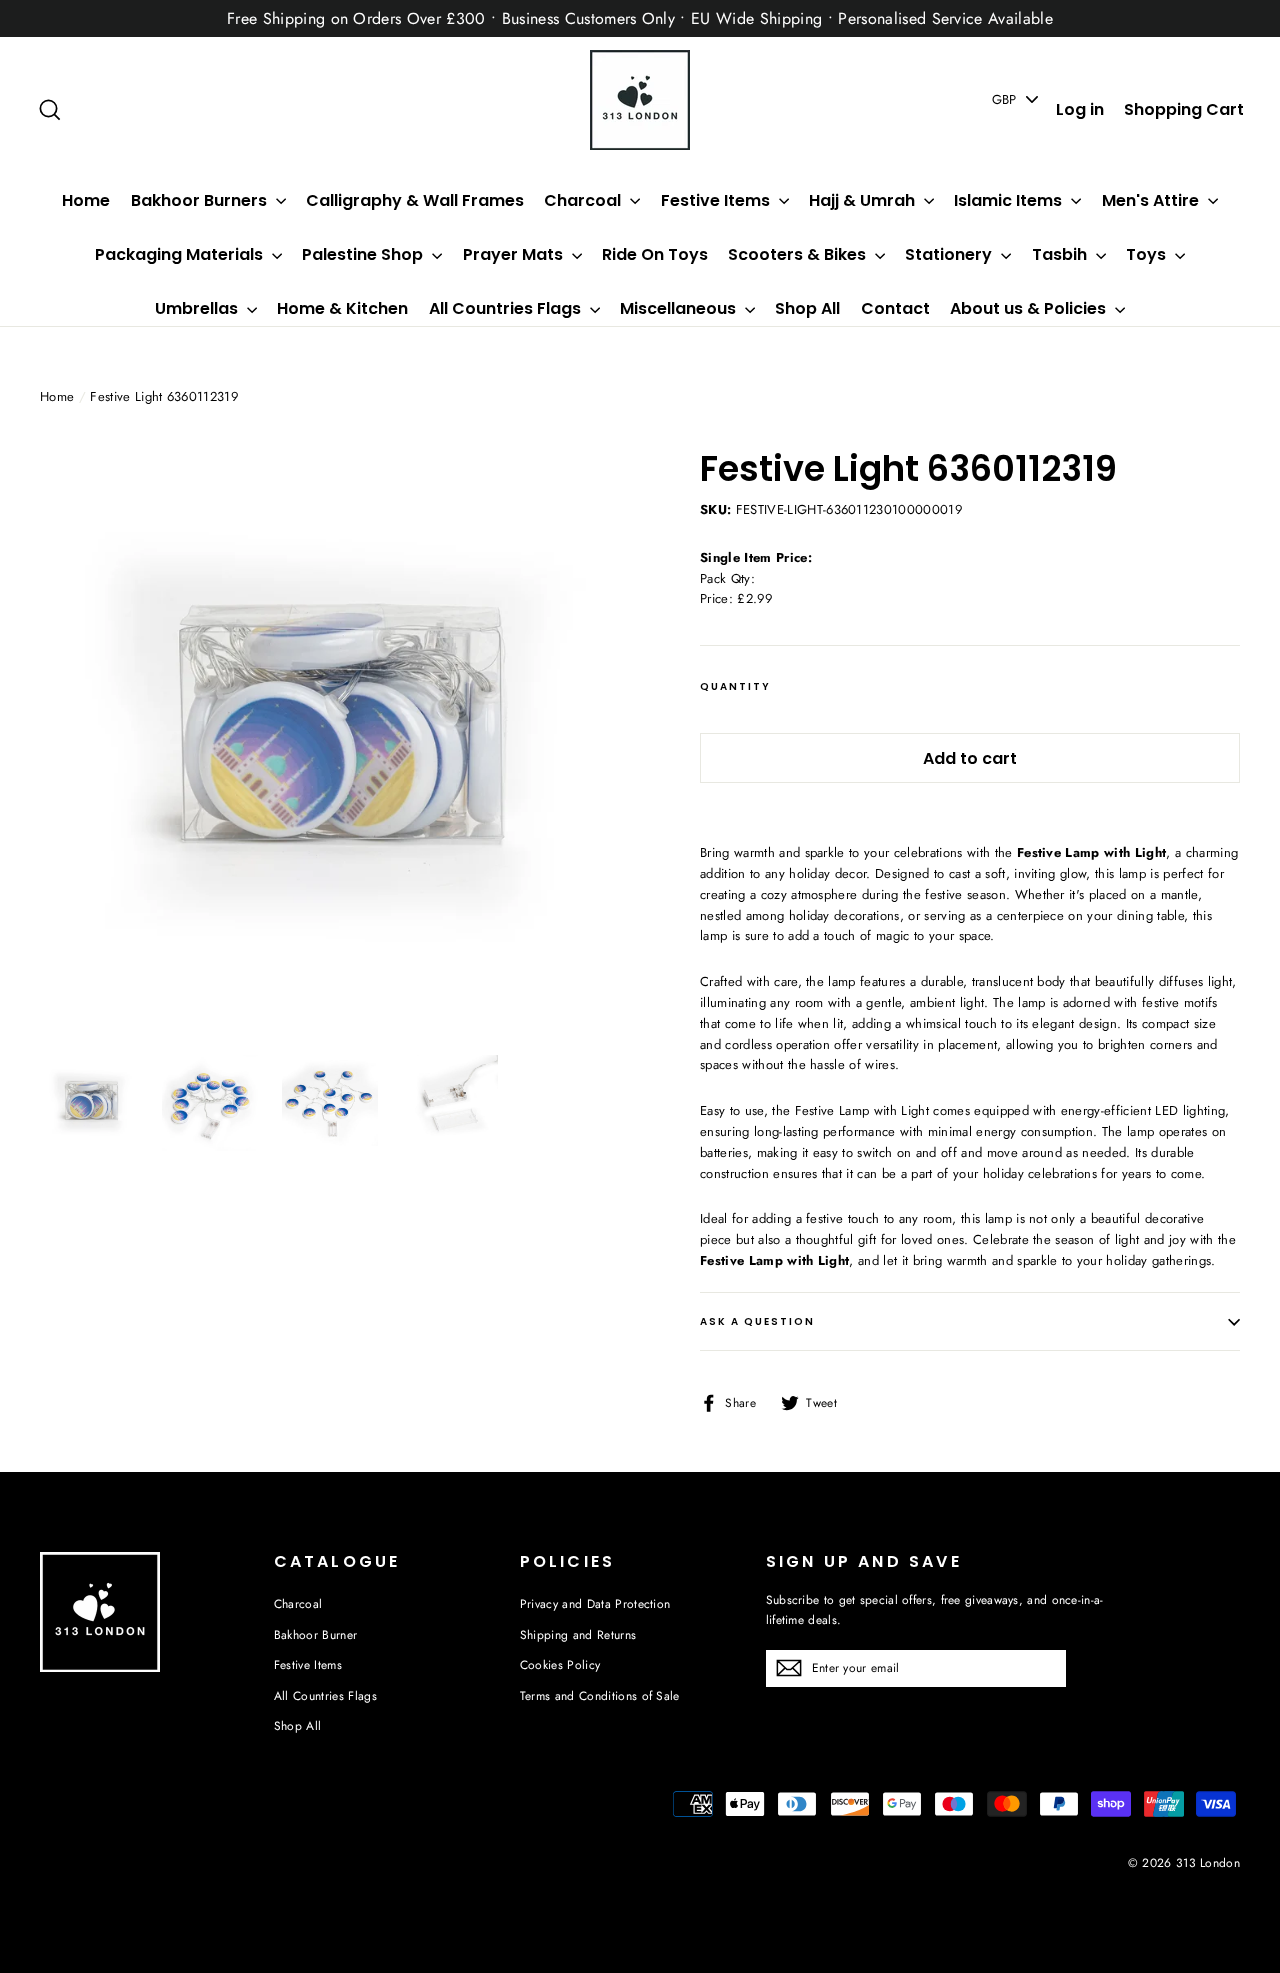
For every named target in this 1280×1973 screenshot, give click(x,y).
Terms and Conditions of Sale (600, 1696)
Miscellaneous (680, 308)
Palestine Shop (364, 254)
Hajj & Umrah (864, 200)
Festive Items (717, 200)
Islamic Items (1010, 200)
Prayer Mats (515, 254)
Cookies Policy (560, 1665)
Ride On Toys (655, 254)
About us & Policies (1030, 308)
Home (86, 200)
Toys (1148, 254)
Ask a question (757, 1321)
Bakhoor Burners (201, 200)
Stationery (950, 254)
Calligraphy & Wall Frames (415, 200)
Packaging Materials (181, 254)
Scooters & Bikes (799, 254)
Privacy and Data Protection (595, 1604)
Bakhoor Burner (316, 1635)
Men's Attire (1152, 200)
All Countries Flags (507, 308)
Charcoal (584, 200)
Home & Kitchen (342, 308)
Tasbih (1061, 254)
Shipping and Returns (578, 1635)
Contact (895, 308)
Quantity (735, 687)
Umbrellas (198, 308)
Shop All (807, 308)
